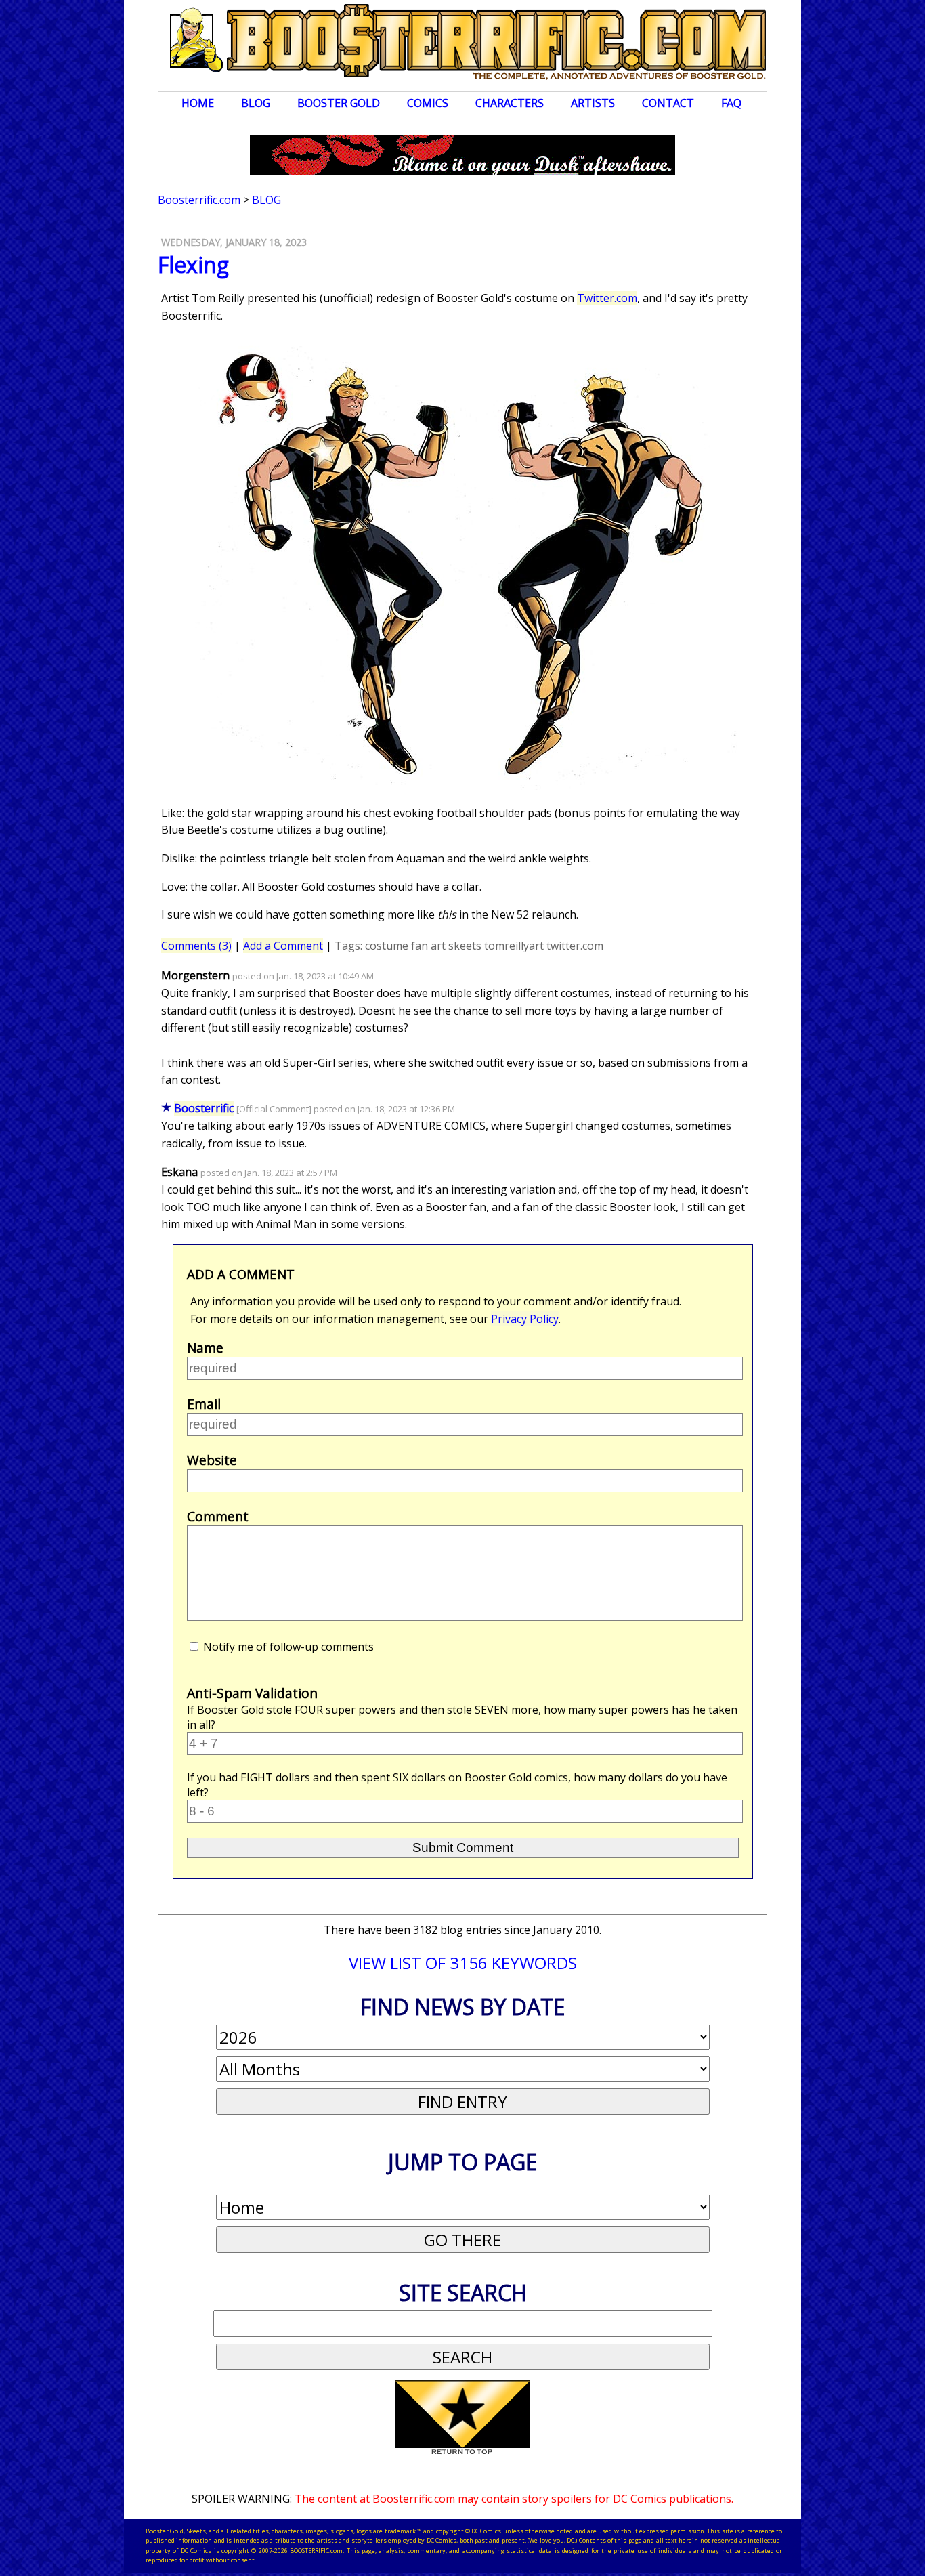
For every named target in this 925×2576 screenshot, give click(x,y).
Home (198, 103)
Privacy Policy (525, 1319)
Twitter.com (607, 298)
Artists (593, 103)
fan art (428, 946)
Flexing (193, 265)
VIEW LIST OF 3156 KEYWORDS (463, 1963)
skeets (465, 946)
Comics (428, 103)
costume (387, 946)
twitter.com (575, 946)
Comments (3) (196, 946)
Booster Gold (339, 103)
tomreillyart (514, 946)
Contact (668, 103)
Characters (510, 103)
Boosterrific (204, 1108)
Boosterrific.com (199, 200)
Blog (256, 103)
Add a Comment (283, 946)
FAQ (731, 103)
